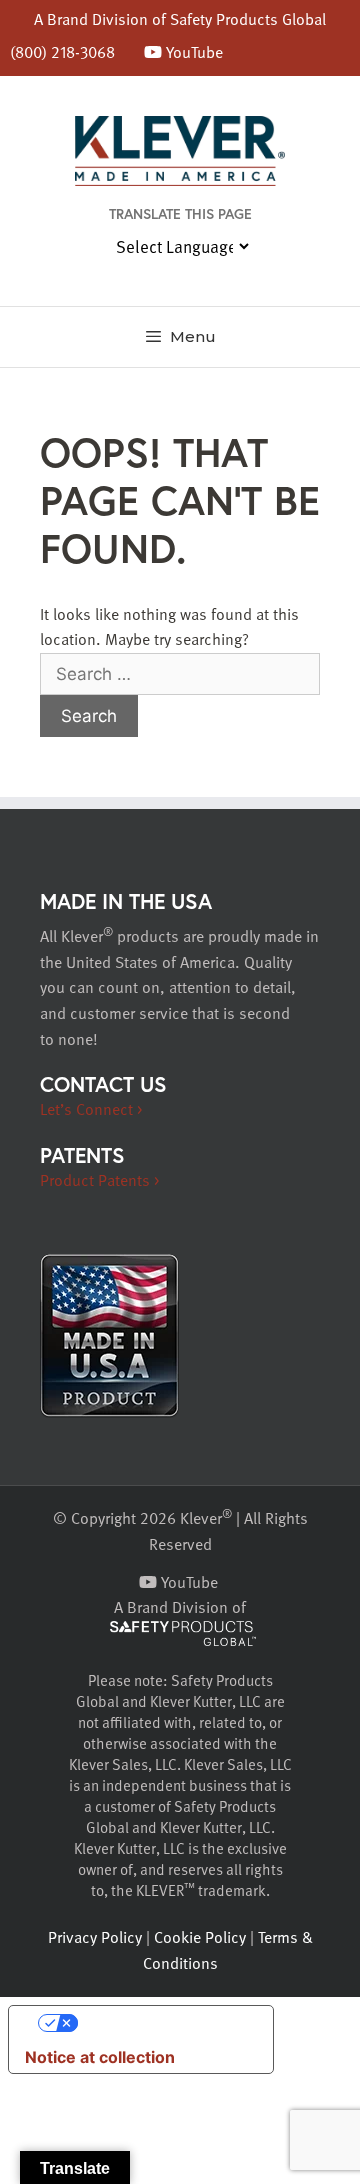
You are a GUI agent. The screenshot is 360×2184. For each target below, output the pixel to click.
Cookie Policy (200, 1937)
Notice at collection (100, 2057)
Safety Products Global (248, 19)
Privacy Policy (95, 1937)
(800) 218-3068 (62, 52)
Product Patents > (99, 1180)
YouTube (192, 52)
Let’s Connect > (91, 1109)
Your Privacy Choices (161, 2023)
